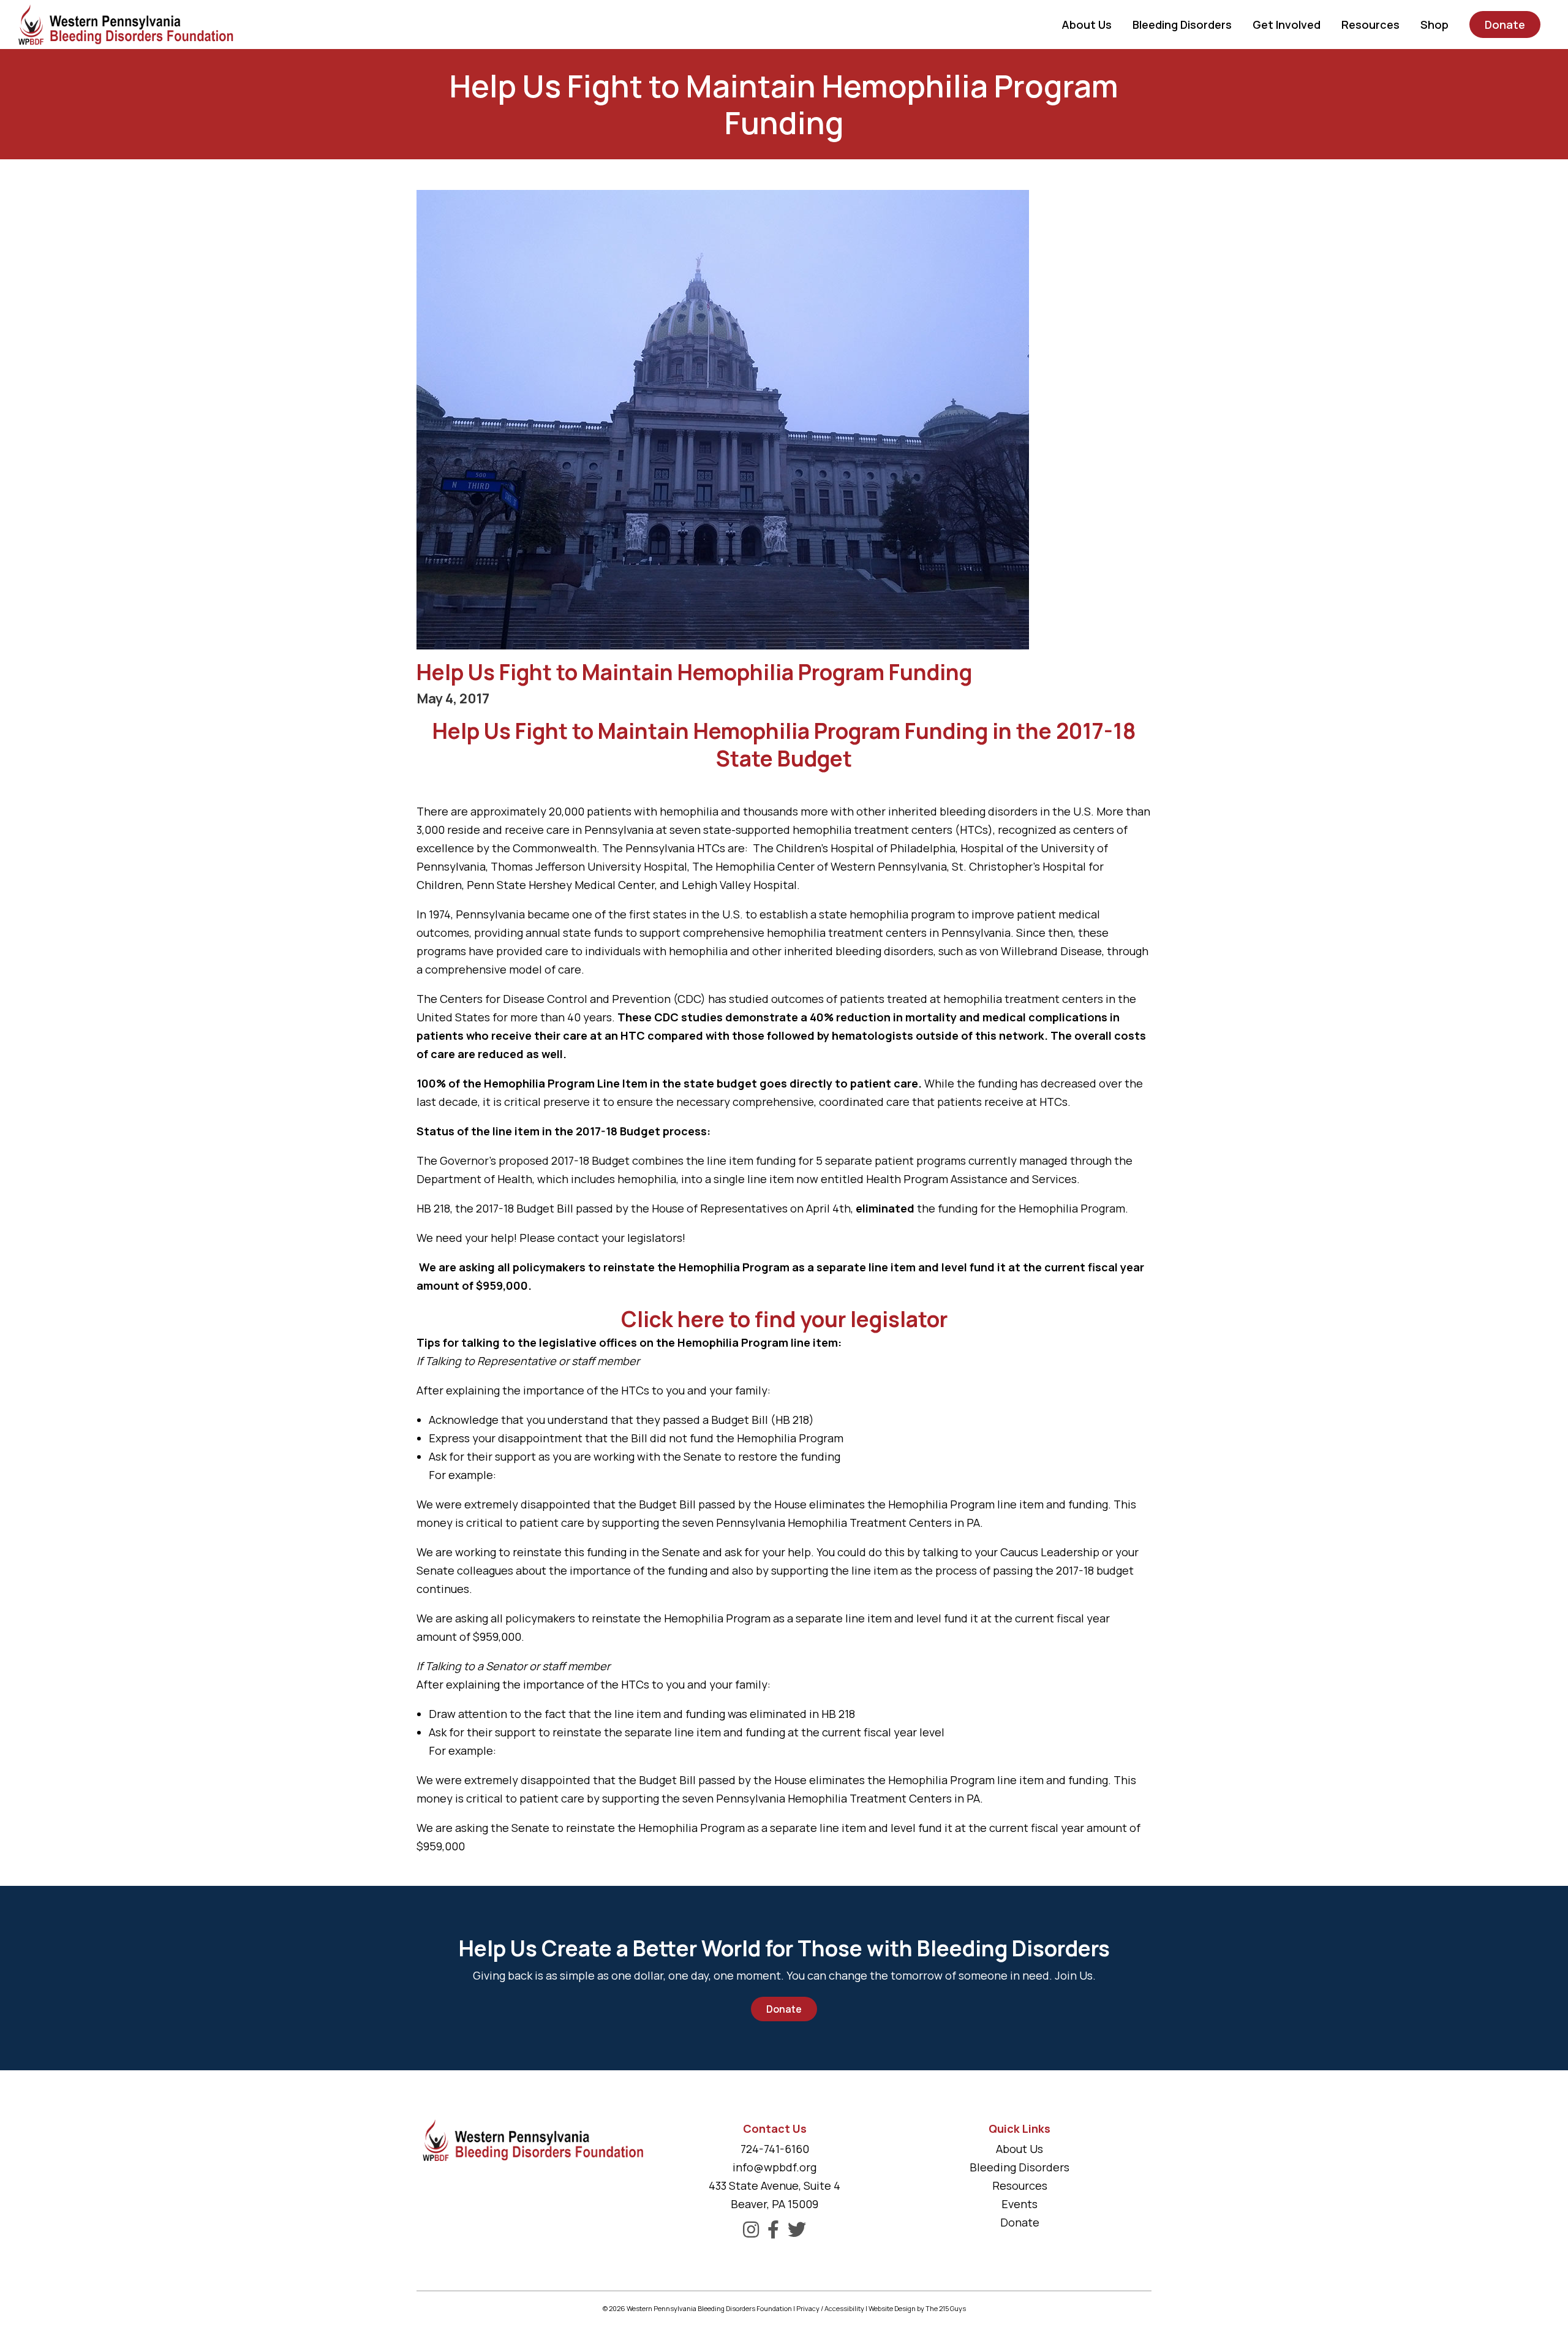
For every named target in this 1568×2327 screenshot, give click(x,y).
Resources (1020, 2185)
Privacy (808, 2308)
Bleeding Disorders (1020, 2167)
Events (1020, 2204)
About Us (1020, 2149)
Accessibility (844, 2308)
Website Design (892, 2308)
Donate (784, 2009)
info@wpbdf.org (775, 2167)
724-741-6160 (775, 2149)
